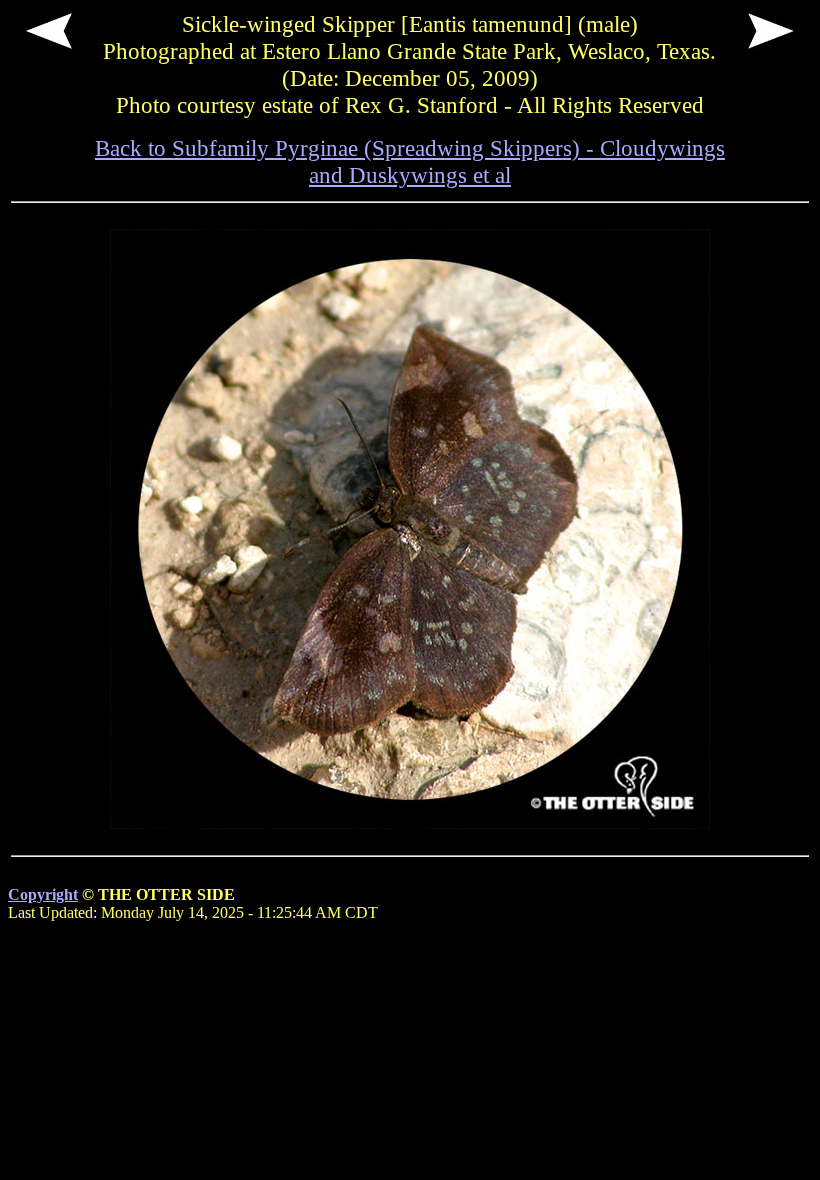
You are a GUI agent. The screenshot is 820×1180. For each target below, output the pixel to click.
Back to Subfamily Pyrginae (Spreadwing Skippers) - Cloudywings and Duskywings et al (410, 161)
